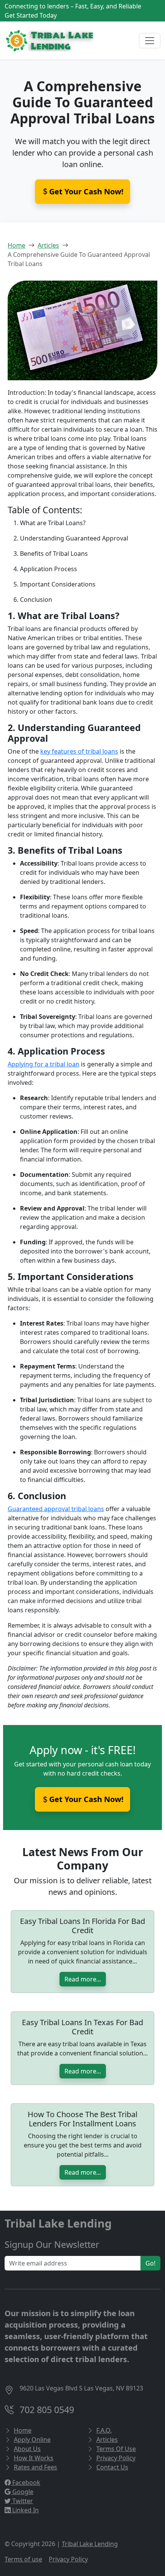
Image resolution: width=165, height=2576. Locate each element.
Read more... (83, 1979)
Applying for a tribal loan (44, 1064)
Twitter (22, 2501)
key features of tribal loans (79, 751)
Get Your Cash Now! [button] (86, 191)
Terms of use (23, 2559)
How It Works (34, 2458)
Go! (150, 2263)
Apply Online (32, 2440)
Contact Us (112, 2467)
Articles (48, 245)
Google (22, 2492)
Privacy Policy (116, 2458)
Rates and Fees (35, 2467)
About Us (27, 2449)
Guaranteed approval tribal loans (56, 1509)
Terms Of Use (116, 2449)
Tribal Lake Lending (90, 2544)
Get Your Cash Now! (86, 1799)
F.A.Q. (104, 2430)
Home (16, 245)
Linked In (25, 2510)
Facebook (26, 2482)
